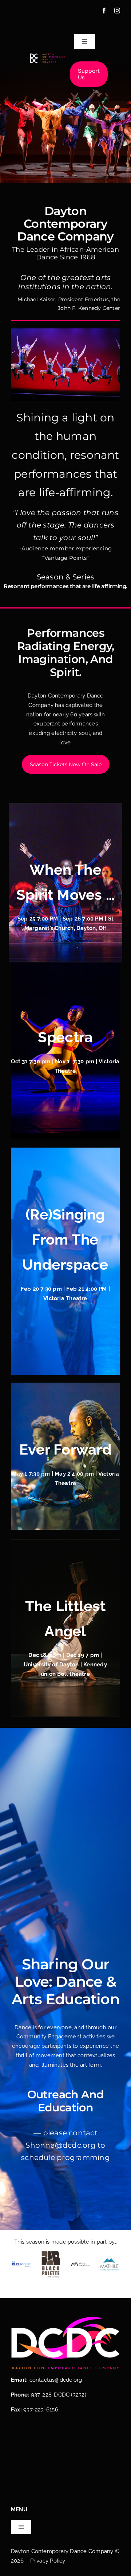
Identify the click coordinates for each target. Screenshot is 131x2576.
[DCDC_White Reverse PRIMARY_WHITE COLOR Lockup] (48, 56)
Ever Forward (65, 1449)
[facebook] (104, 11)
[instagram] (117, 11)
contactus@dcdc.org (56, 2380)
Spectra (65, 1037)
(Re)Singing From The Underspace (65, 1239)
